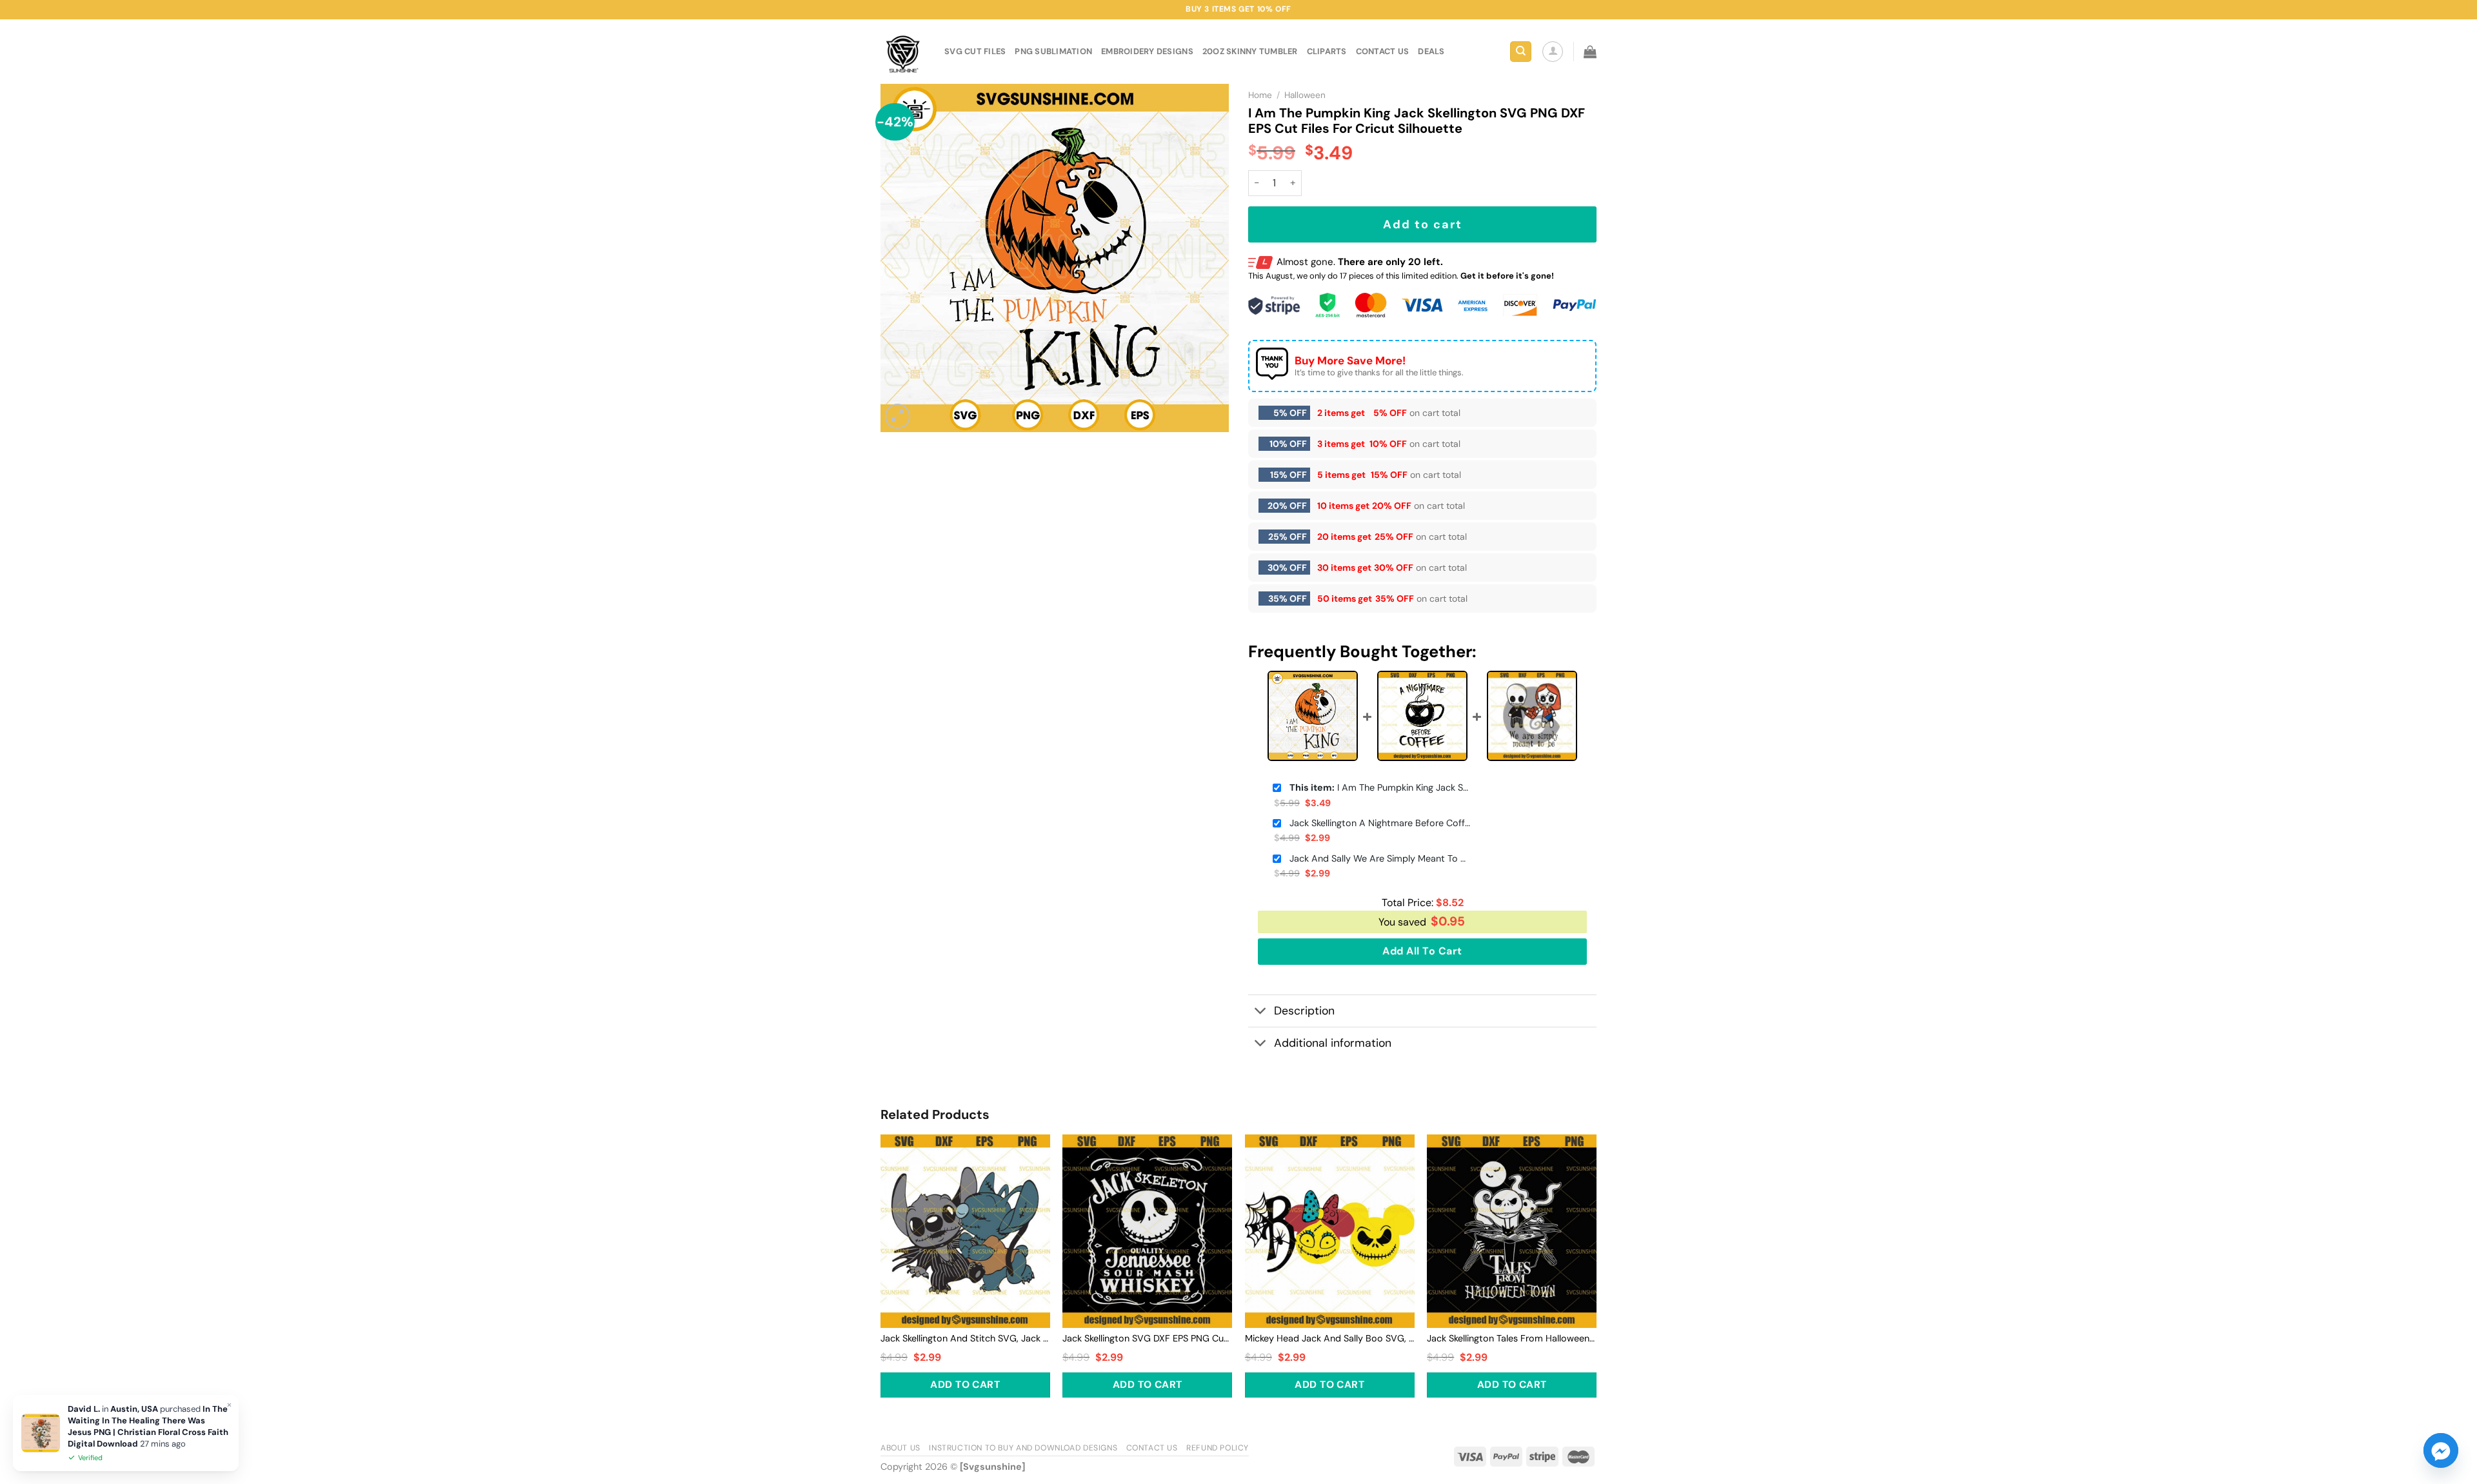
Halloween (1305, 95)
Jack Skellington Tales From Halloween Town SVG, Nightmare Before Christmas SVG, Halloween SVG (1512, 1338)
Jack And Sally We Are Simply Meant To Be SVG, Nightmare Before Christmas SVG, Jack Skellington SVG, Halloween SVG (1380, 858)
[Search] (1521, 52)
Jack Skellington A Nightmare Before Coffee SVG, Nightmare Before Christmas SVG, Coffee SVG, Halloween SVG (1380, 823)
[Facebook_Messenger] (2441, 1450)
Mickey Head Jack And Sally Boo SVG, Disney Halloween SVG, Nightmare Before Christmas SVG (1330, 1338)
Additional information (1333, 1043)
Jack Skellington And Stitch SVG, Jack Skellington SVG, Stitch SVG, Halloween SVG (965, 1338)
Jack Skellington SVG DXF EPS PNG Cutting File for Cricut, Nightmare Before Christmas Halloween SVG (1147, 1338)
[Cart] (1590, 52)
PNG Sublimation (1053, 51)
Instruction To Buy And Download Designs (1023, 1448)
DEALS (1431, 51)
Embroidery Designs (1147, 51)
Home (1260, 95)
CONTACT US (1383, 51)
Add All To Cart (1422, 951)
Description (1304, 1011)
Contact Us (1152, 1448)
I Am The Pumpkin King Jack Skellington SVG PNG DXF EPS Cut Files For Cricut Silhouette (1380, 787)
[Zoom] (898, 416)
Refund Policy (1218, 1448)
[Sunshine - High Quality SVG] (903, 52)
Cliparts (1327, 51)
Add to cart (1423, 224)
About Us (900, 1448)
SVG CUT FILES (975, 51)
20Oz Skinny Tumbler (1250, 51)
